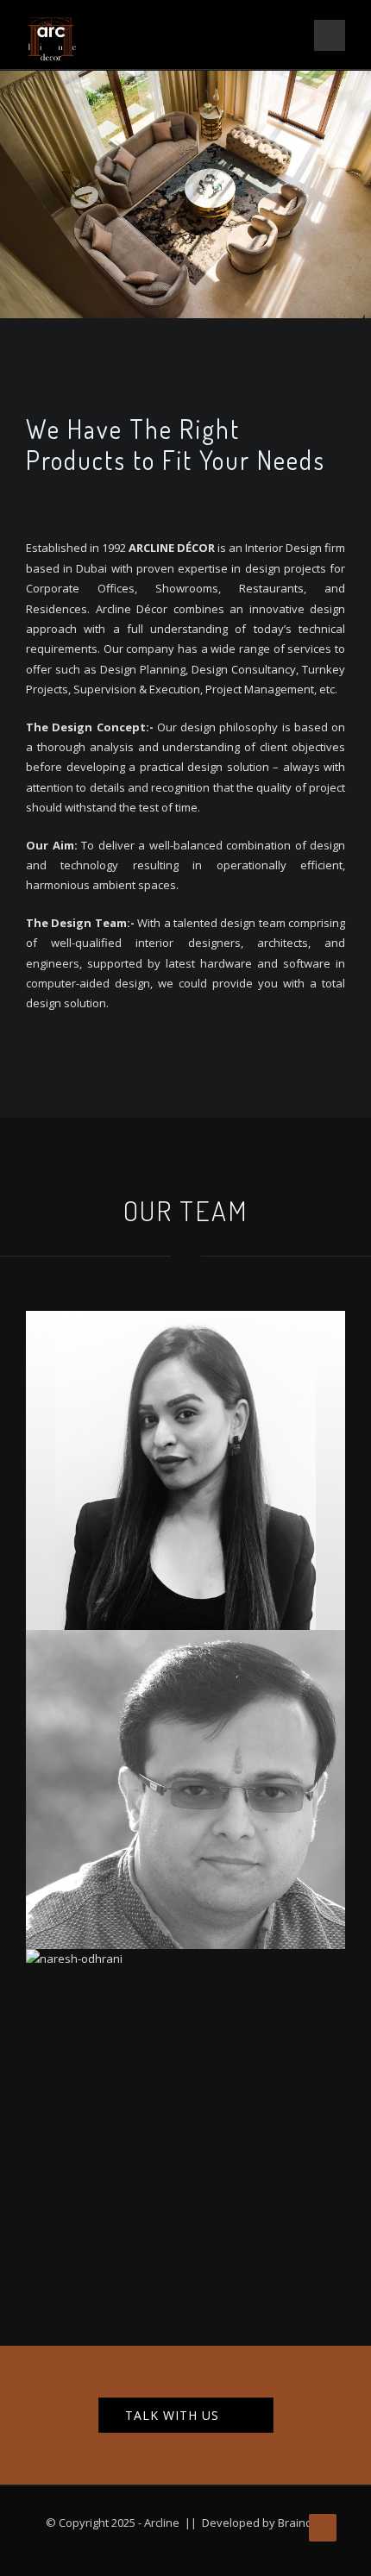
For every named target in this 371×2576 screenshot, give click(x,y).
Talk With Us (172, 2415)
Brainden (302, 2523)
